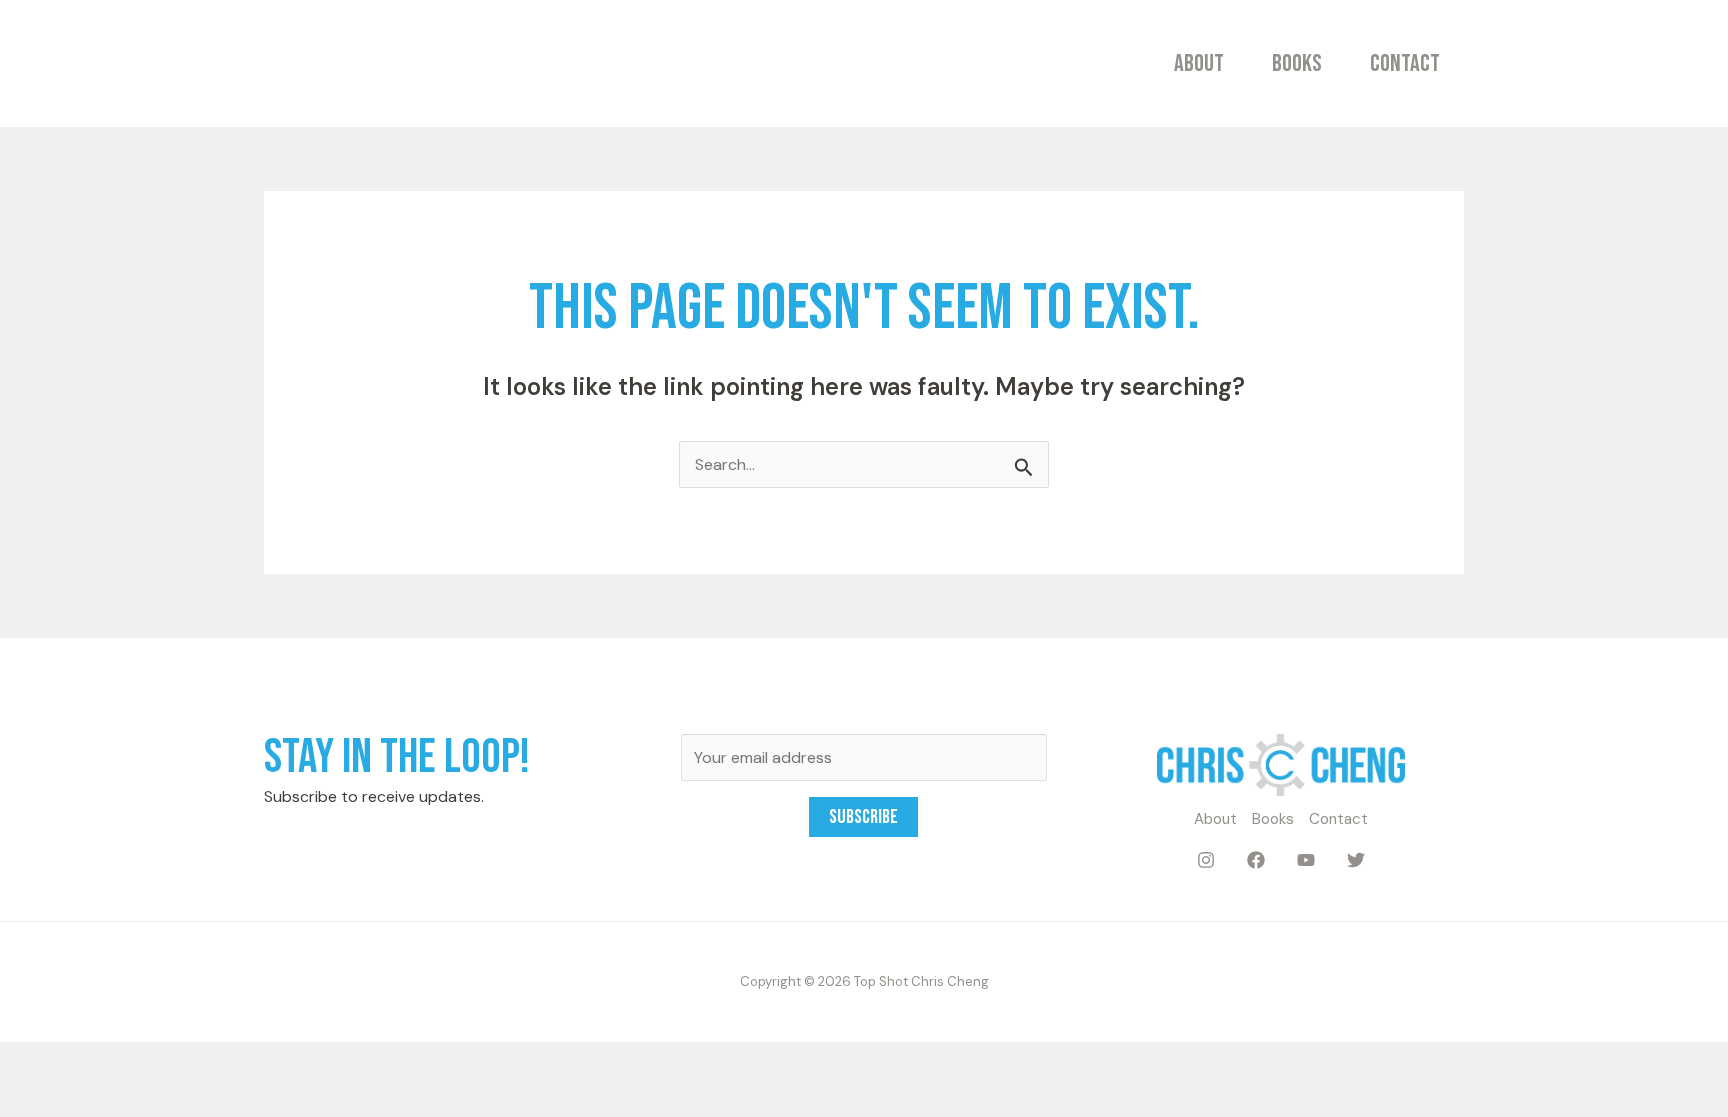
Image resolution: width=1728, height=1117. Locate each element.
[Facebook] (1256, 860)
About (1199, 63)
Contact (1405, 63)
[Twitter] (1356, 860)
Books (1297, 63)
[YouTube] (1306, 860)
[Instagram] (1206, 860)
